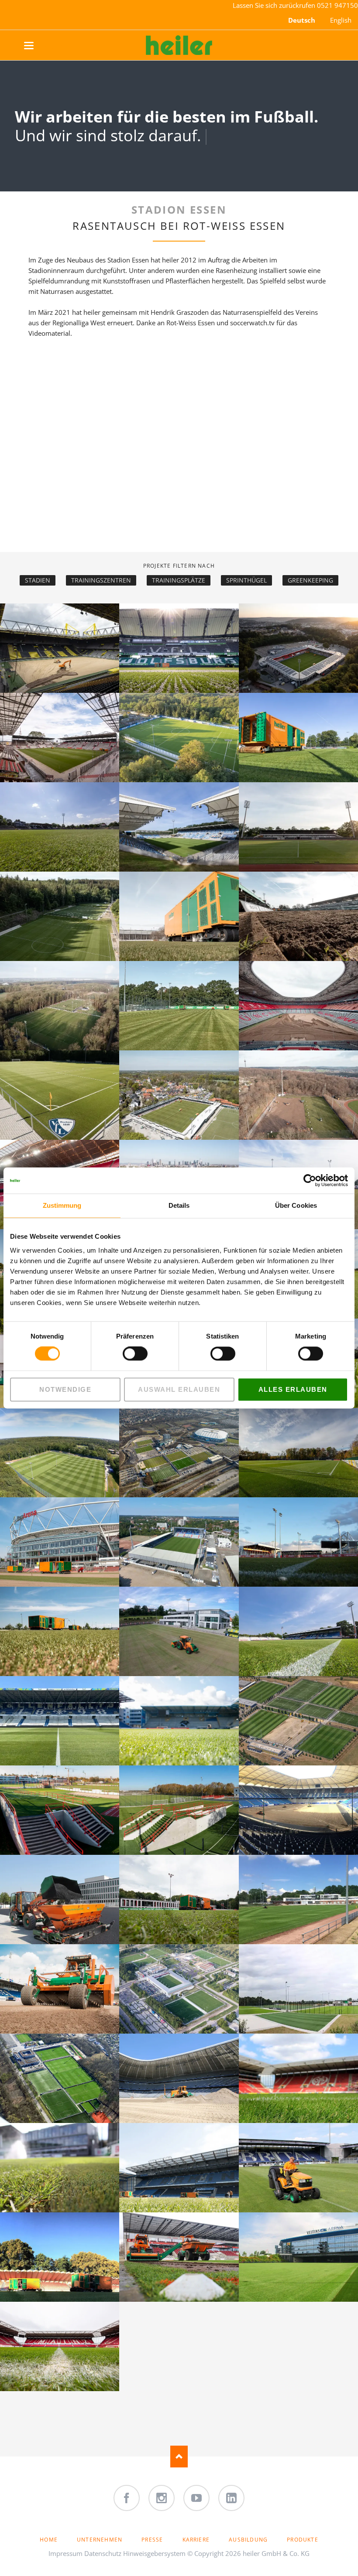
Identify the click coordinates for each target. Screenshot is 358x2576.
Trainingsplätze (179, 580)
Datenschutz (103, 2553)
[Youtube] (196, 2498)
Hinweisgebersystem (154, 2553)
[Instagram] (162, 2498)
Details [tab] (179, 1205)
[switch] (126, 1354)
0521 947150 (337, 5)
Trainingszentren (101, 580)
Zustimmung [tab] (62, 1205)
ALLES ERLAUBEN (293, 1389)
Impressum (65, 2553)
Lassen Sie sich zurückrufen (275, 5)
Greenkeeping (310, 580)
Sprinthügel (246, 580)
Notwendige (65, 1389)
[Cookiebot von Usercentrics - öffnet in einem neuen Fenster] (310, 1180)
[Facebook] (127, 2498)
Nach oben (179, 2457)
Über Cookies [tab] (296, 1205)
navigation (38, 46)
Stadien (38, 580)
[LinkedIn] (231, 2498)
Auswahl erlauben (179, 1389)
